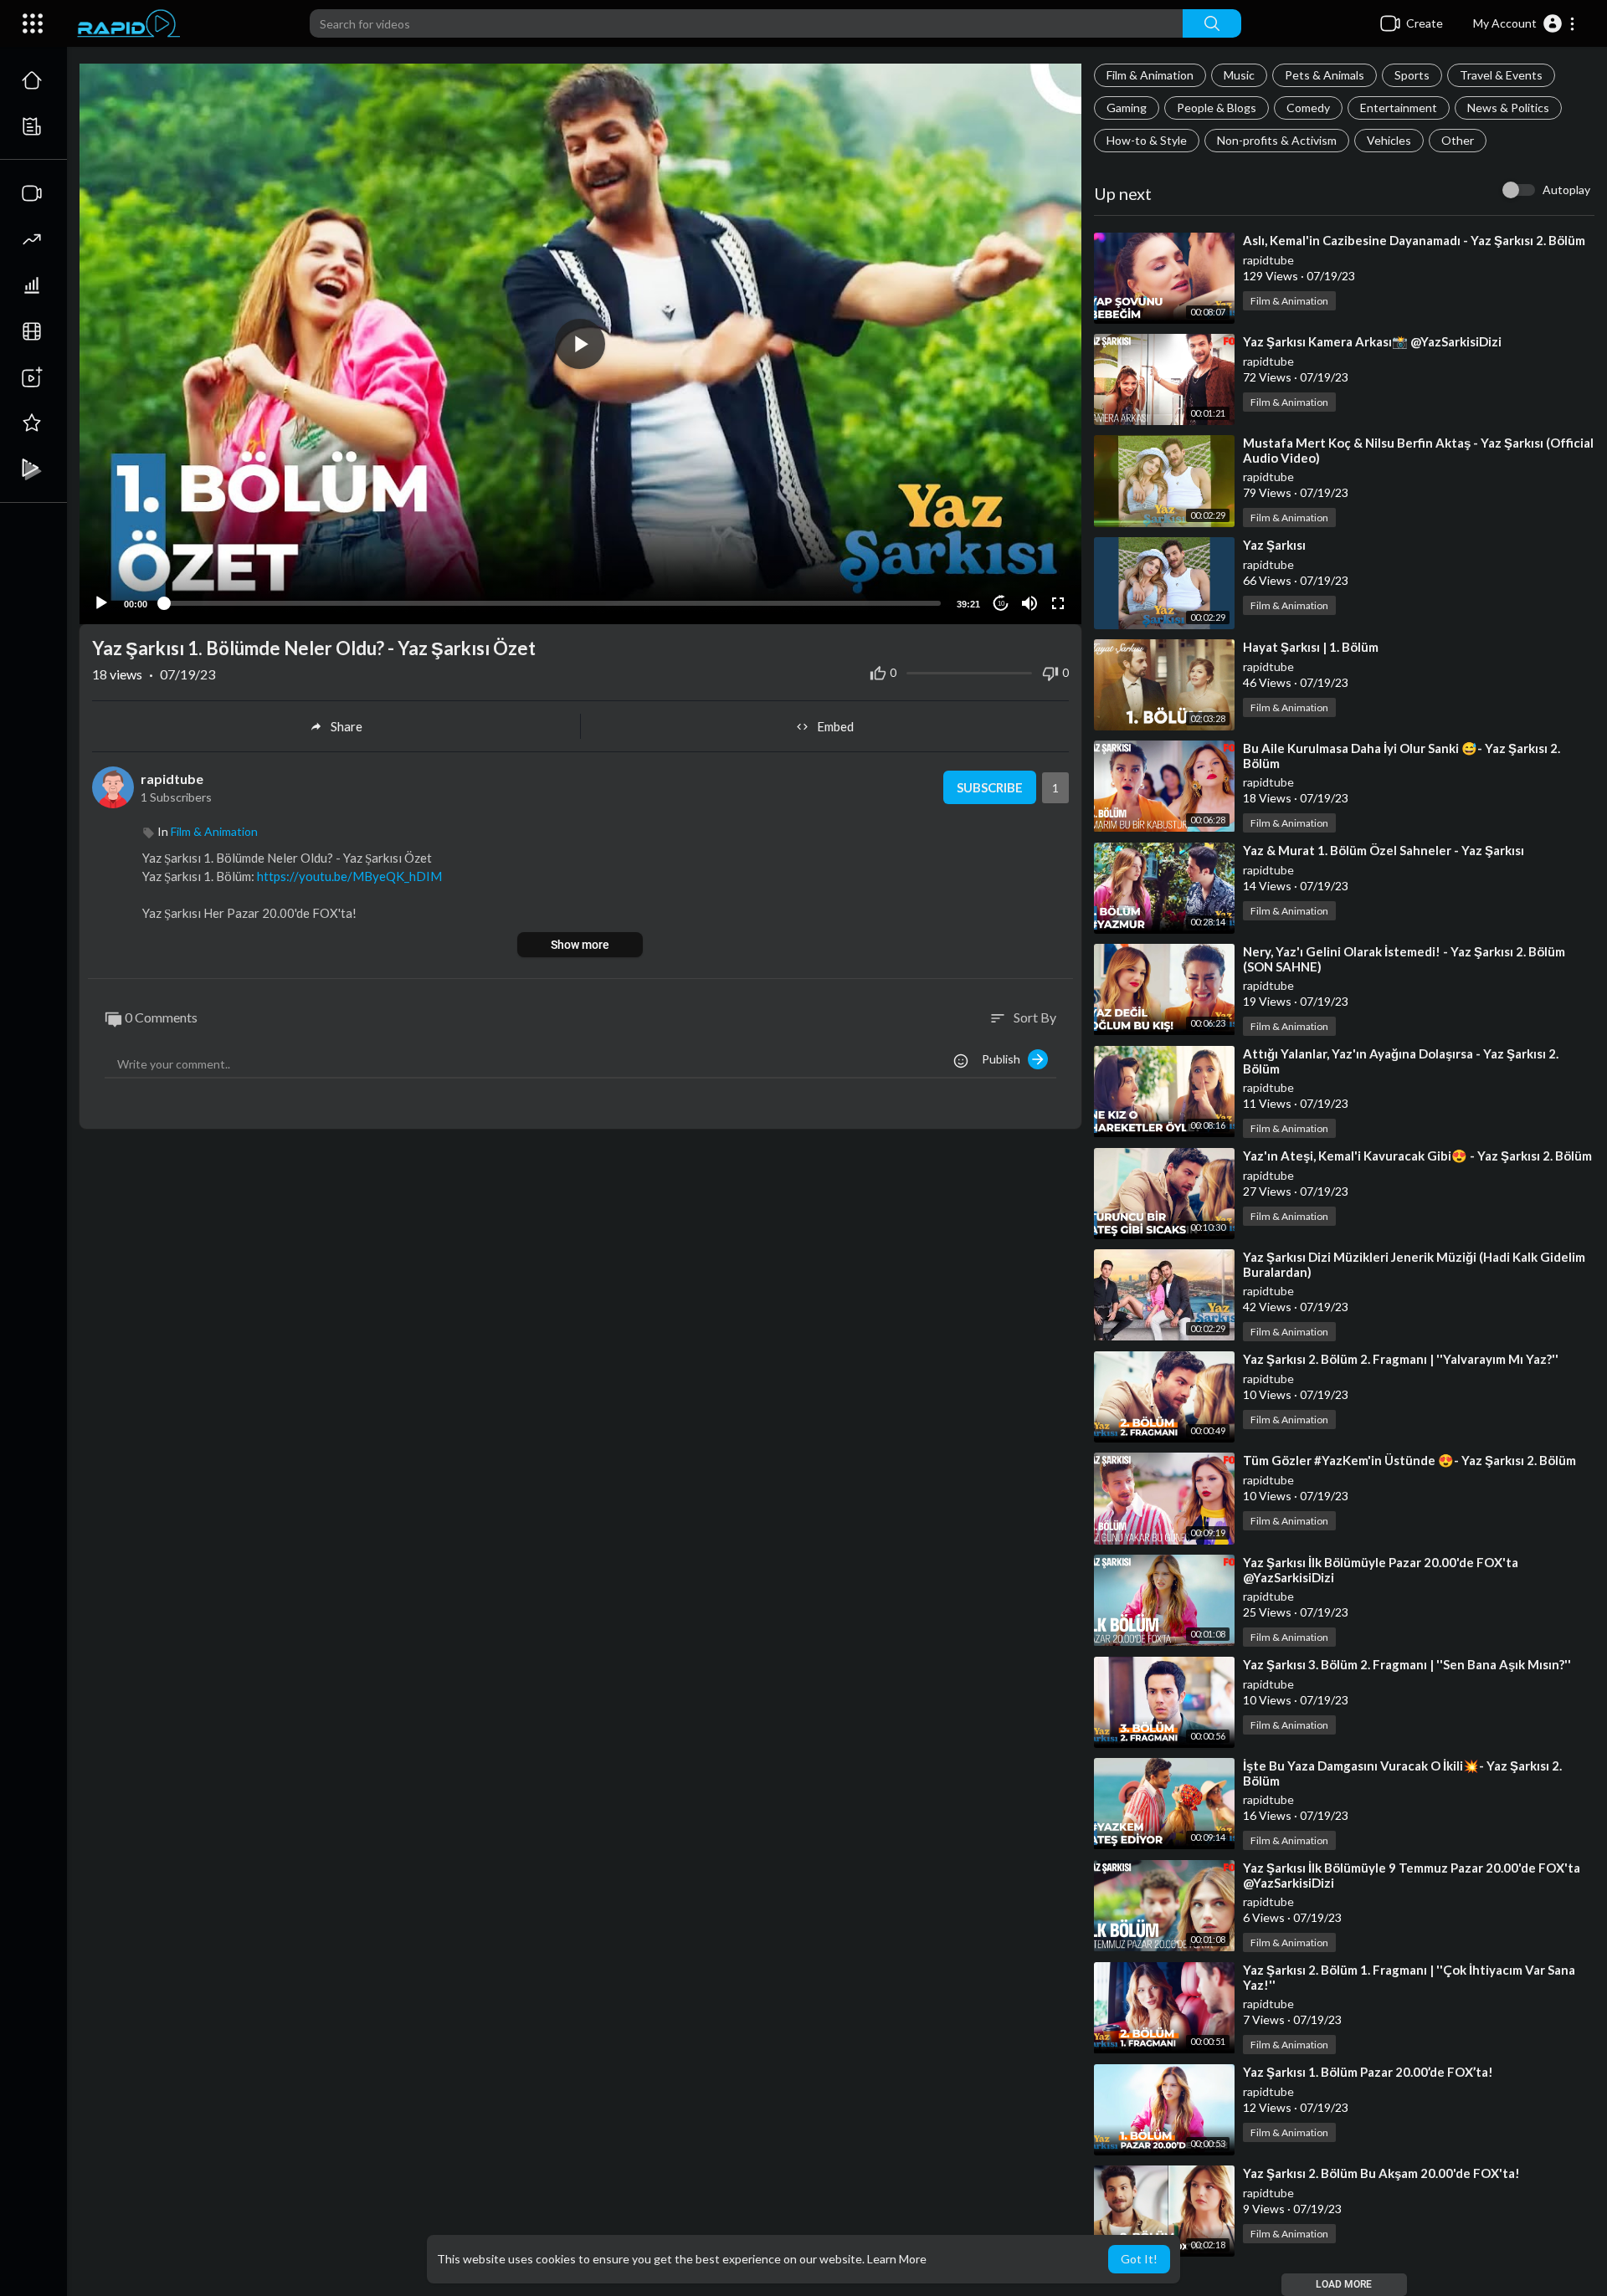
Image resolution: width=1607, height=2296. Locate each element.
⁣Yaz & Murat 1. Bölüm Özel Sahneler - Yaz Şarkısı (1384, 850)
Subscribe (990, 787)
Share (347, 726)
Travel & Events (1501, 75)
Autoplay (1566, 190)
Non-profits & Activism (1277, 140)
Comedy (1308, 108)
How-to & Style (1147, 140)
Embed (835, 726)
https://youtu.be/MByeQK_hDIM (349, 876)
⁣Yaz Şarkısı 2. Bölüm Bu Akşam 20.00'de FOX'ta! (1381, 2173)
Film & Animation (1150, 75)
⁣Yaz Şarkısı (1274, 545)
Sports (1412, 75)
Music (1239, 75)
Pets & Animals (1325, 75)
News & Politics (1508, 108)
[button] (1525, 23)
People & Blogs (1217, 108)
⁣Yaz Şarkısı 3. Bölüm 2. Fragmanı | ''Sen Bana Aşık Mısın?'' (1407, 1664)
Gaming (1127, 108)
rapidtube (1268, 260)
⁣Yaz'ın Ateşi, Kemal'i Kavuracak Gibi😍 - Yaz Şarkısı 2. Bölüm (1417, 1156)
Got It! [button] (1139, 2259)
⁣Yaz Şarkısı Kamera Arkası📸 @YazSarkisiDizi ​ (1373, 341)
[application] (580, 344)
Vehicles (1389, 140)
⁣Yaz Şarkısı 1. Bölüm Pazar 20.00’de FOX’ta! (1368, 2072)
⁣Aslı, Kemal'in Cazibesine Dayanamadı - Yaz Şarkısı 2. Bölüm (1414, 240)
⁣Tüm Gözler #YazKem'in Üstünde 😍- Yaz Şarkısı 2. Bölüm (1409, 1460)
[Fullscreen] (1058, 603)
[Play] (101, 603)
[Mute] (1029, 603)
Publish (1005, 1059)
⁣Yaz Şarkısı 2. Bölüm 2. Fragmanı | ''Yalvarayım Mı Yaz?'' (1401, 1359)
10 (1001, 604)
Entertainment (1399, 108)
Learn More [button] (897, 2259)
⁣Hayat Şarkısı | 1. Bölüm (1311, 647)
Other (1458, 140)
